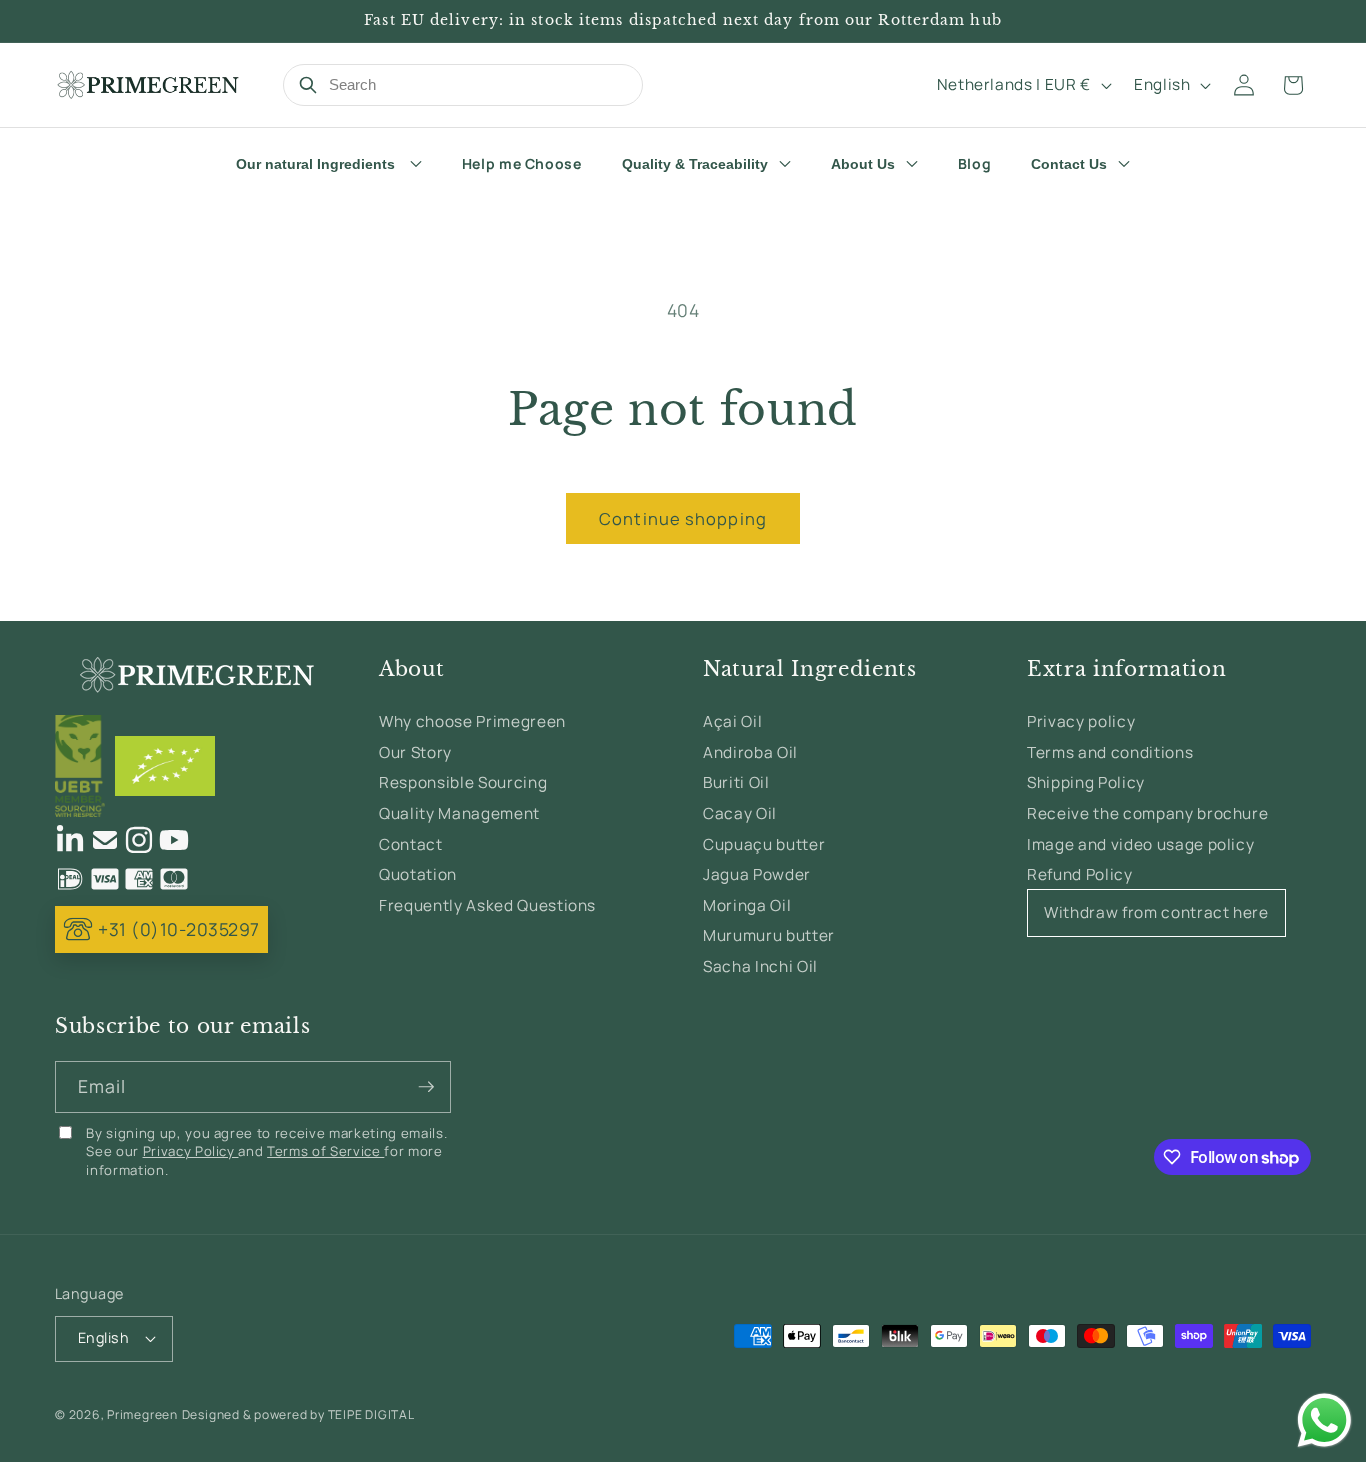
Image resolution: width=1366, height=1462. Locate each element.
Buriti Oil (736, 782)
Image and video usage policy (1140, 844)
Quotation (418, 874)
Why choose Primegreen (472, 721)
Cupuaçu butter (764, 844)
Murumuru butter (769, 935)
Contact (411, 844)
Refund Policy (1080, 874)
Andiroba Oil (750, 752)
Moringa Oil (747, 905)
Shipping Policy (1086, 782)
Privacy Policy (191, 1151)
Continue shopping (683, 518)
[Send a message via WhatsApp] (1324, 1420)
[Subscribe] (426, 1087)
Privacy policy (1081, 721)
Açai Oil (732, 721)
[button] (1293, 85)
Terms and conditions (1110, 752)
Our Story (415, 752)
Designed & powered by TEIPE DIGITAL (298, 1414)
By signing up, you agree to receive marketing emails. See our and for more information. (266, 1151)
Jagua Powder (757, 874)
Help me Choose (522, 163)
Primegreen (142, 1414)
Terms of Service (325, 1151)
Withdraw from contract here (1156, 912)
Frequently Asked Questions (487, 905)
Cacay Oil (740, 813)
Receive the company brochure (1147, 813)
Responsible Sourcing (463, 782)
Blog (975, 163)
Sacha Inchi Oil (760, 966)
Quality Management (459, 813)
